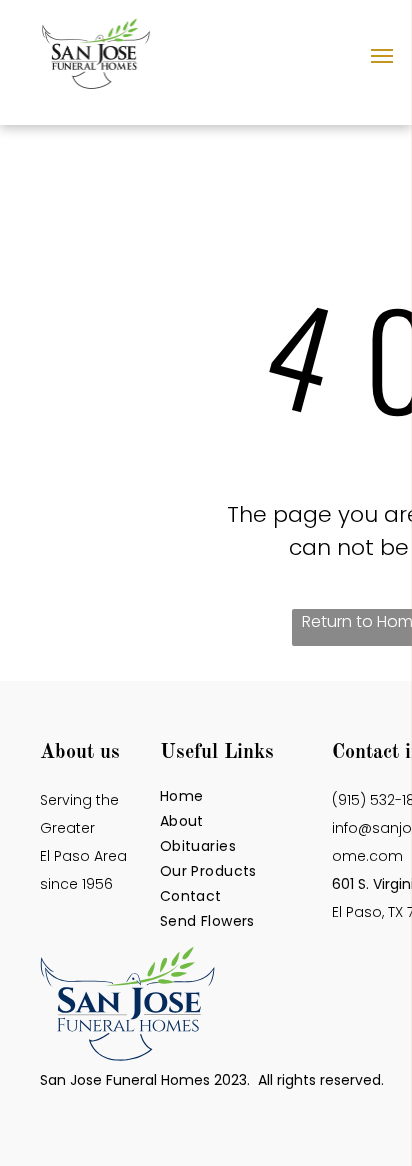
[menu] (382, 56)
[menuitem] (241, 796)
